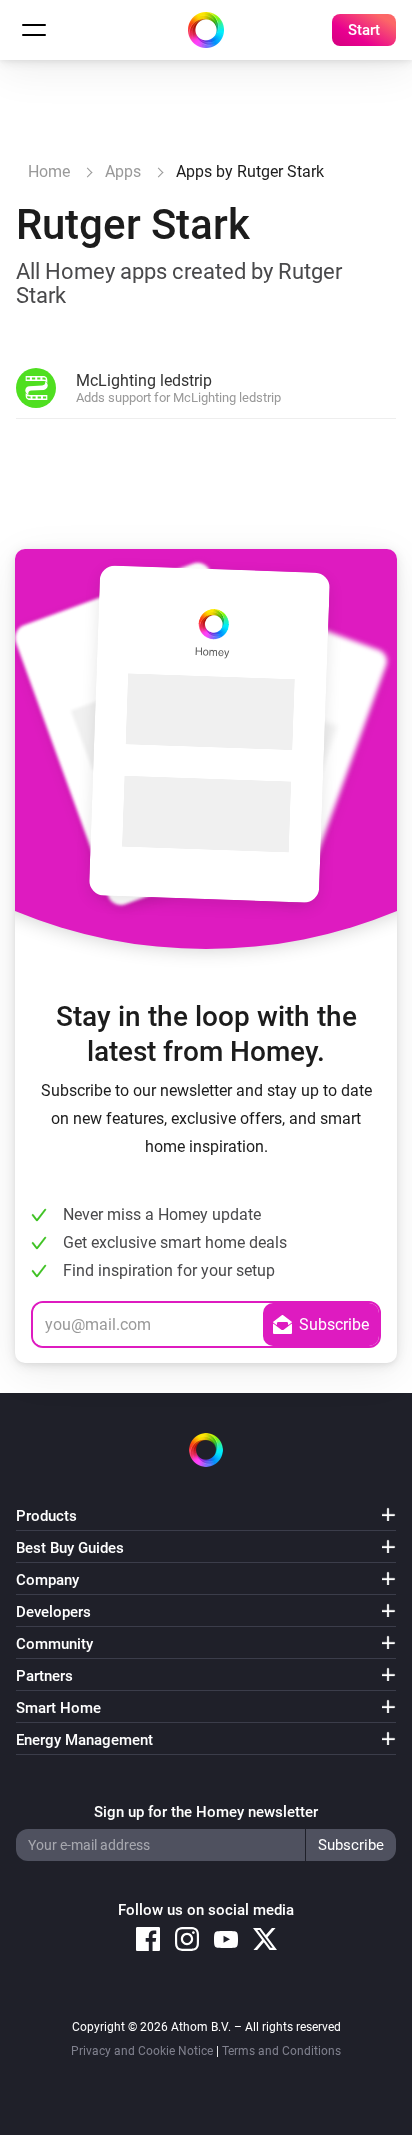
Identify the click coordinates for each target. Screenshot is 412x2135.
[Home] (206, 30)
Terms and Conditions (281, 2051)
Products (46, 1516)
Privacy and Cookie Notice (142, 2051)
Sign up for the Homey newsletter (206, 1812)
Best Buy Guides (70, 1548)
